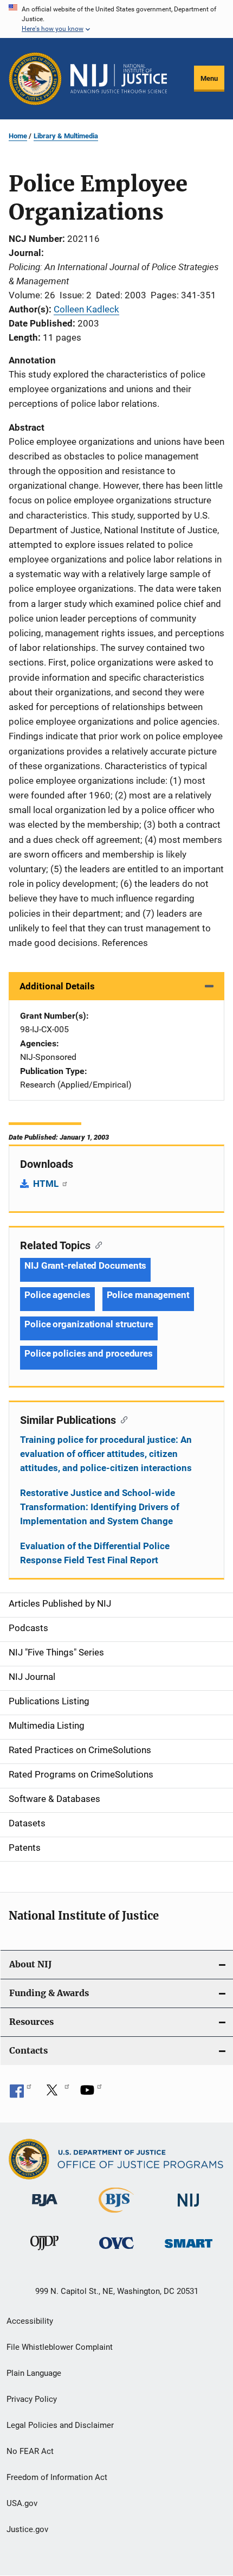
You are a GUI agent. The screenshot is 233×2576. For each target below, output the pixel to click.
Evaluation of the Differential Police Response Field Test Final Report (95, 1553)
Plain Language (34, 2373)
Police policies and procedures (89, 1353)
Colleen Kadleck (86, 309)
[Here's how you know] (116, 19)
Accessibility (30, 2321)
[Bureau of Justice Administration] (45, 2208)
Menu (209, 78)
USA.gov (22, 2503)
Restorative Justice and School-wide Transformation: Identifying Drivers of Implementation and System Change (100, 1507)
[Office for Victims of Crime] (116, 2251)
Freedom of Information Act (57, 2477)
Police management (148, 1295)
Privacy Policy (32, 2399)
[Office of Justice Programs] (35, 79)
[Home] (119, 79)
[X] (56, 2094)
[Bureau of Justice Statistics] (116, 2215)
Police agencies (57, 1295)
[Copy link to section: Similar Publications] (122, 1419)
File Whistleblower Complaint (60, 2347)
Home (18, 136)
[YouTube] (91, 2094)
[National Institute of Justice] (189, 2209)
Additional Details (57, 986)
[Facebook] (21, 2094)
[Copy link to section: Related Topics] (96, 1244)
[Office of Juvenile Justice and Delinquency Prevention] (44, 2252)
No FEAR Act (30, 2451)
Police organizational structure (89, 1324)
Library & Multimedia (66, 136)
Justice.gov (27, 2529)
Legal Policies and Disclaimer (60, 2425)
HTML (47, 1184)
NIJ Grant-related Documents (85, 1265)
